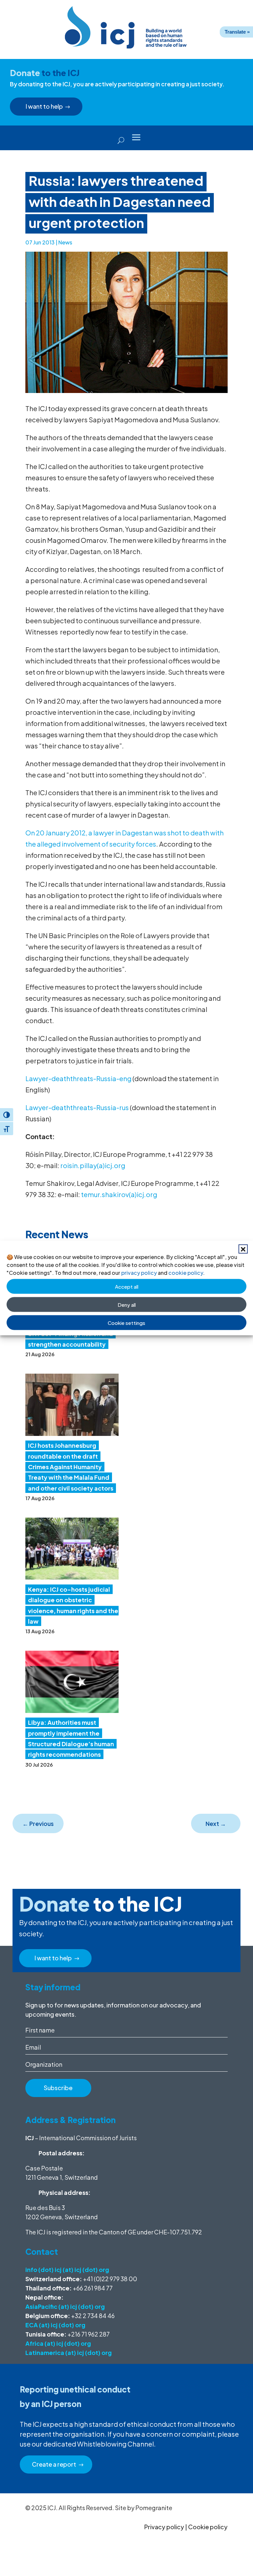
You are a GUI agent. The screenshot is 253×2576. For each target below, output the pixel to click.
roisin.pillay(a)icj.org (93, 1165)
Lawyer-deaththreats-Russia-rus (77, 1107)
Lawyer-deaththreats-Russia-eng (78, 1078)
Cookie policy (208, 2527)
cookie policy (186, 1273)
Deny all (127, 1304)
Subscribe (58, 2088)
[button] (243, 1249)
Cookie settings (126, 1322)
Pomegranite (154, 2508)
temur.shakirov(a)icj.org (119, 1194)
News (65, 242)
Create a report (54, 2464)
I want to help (44, 106)
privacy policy (139, 1273)
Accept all (127, 1286)
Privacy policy (164, 2527)
